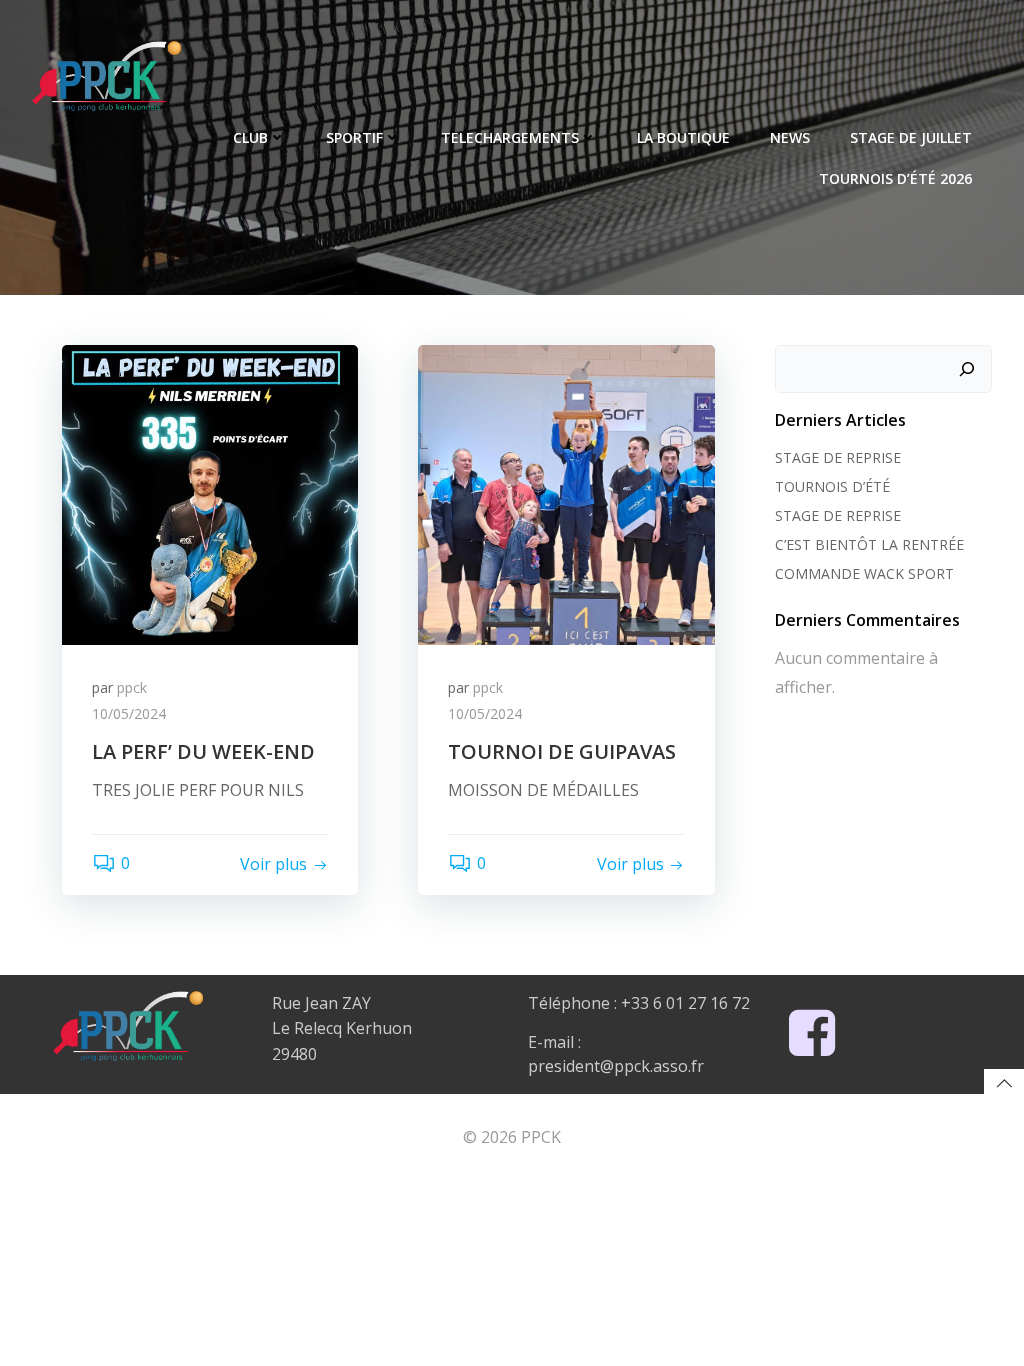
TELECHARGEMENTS (510, 137)
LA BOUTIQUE (683, 137)
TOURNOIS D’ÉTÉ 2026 (895, 178)
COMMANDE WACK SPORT (864, 573)
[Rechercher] (967, 369)
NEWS (790, 137)
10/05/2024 (129, 713)
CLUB (250, 137)
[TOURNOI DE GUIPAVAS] (566, 493)
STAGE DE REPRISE (838, 457)
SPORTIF (354, 137)
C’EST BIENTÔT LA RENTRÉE (869, 544)
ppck (132, 687)
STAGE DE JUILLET (911, 137)
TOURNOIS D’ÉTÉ (832, 486)
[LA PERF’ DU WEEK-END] (210, 493)
